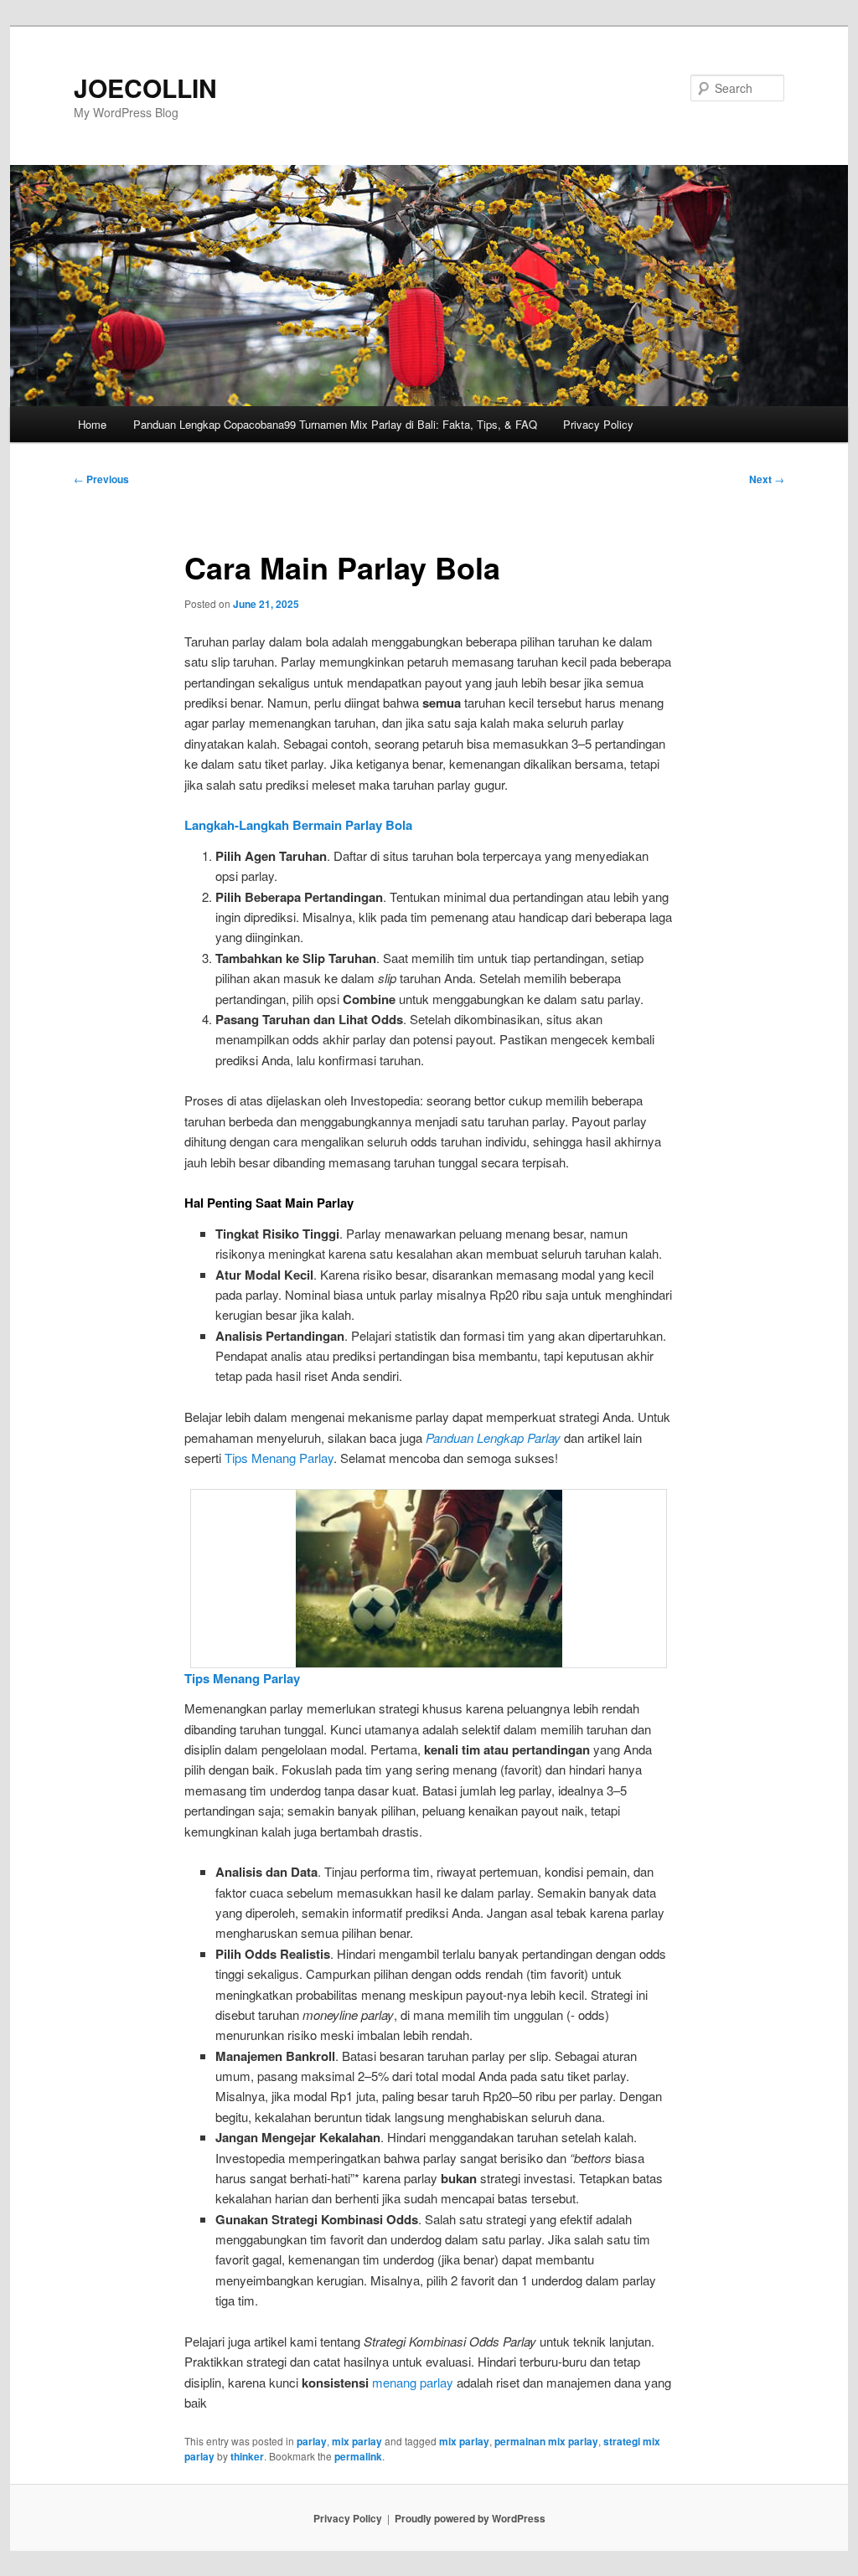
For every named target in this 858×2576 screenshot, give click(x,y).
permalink (358, 2456)
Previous (101, 479)
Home (92, 424)
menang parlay (413, 2382)
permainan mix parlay (546, 2441)
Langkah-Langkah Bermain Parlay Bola (298, 825)
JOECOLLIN (145, 88)
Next (767, 479)
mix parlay (357, 2441)
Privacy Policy (598, 424)
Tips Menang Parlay (279, 1458)
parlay (312, 2441)
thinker (247, 2456)
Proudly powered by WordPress (470, 2518)
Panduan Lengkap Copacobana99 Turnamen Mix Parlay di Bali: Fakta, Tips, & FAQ (335, 424)
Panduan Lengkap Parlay (493, 1437)
